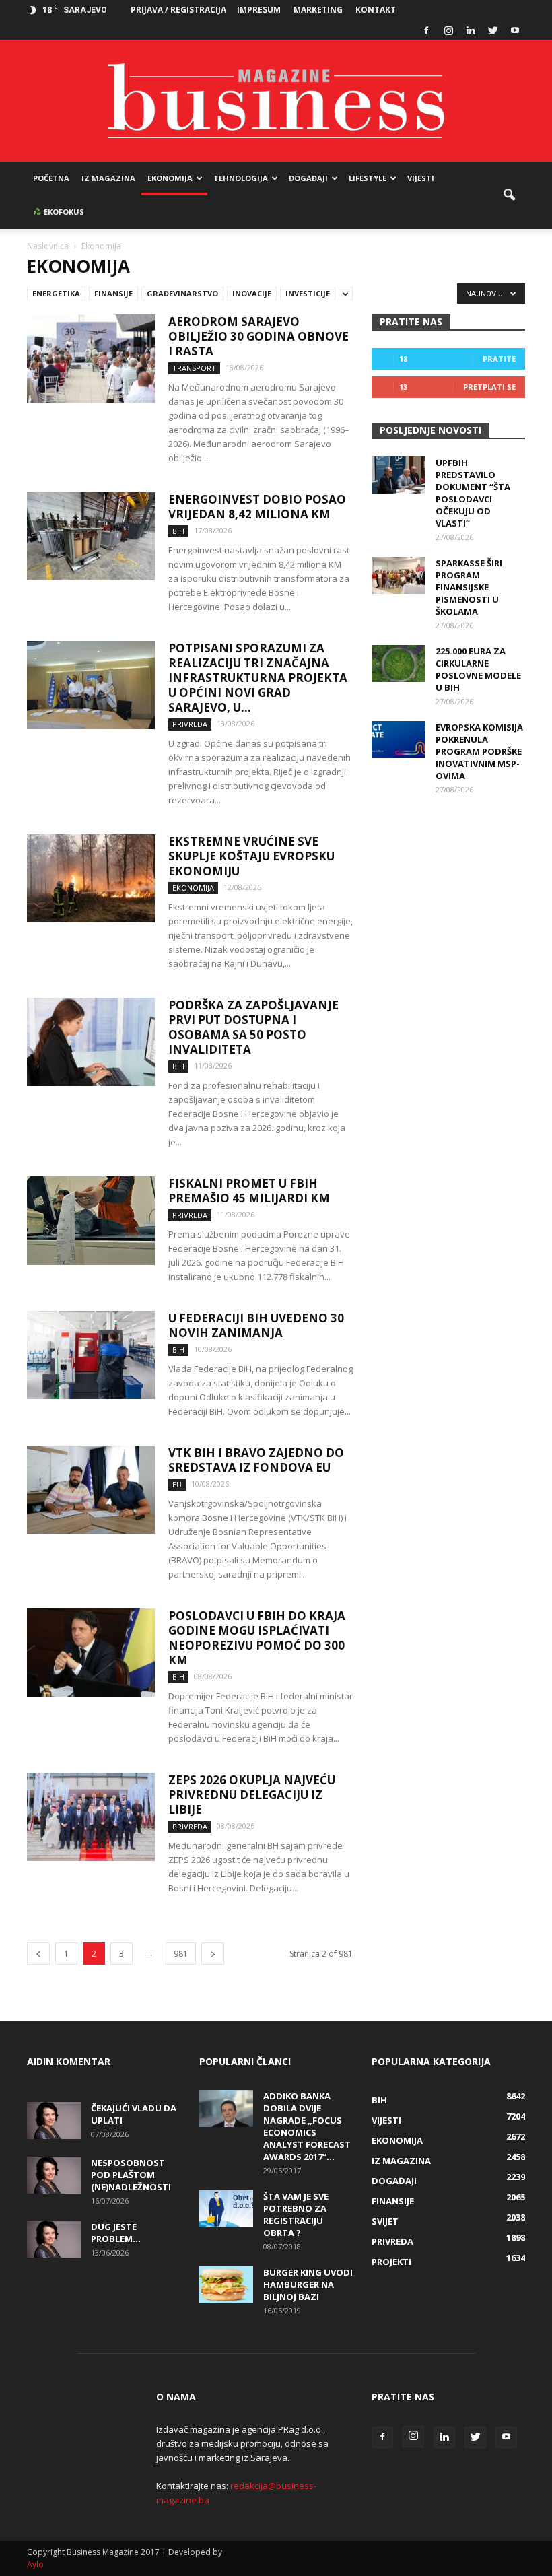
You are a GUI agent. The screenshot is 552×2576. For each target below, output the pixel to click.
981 (181, 1954)
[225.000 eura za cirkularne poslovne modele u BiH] (399, 664)
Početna (51, 178)
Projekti (391, 2262)
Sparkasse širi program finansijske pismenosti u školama (469, 587)
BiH (178, 531)
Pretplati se (489, 387)
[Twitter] (493, 30)
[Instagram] (448, 30)
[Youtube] (515, 30)
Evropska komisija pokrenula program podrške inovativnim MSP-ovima (479, 751)
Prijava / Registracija (178, 10)
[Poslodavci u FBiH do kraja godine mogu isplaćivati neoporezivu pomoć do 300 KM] (91, 1653)
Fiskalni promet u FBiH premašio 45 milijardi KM (249, 1191)
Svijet (385, 2221)
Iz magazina (108, 178)
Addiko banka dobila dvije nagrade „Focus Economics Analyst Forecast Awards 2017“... (307, 2126)
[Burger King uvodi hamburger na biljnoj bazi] (226, 2285)
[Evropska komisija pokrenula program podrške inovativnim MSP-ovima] (399, 740)
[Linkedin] (471, 30)
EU (177, 1484)
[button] (509, 195)
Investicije (308, 293)
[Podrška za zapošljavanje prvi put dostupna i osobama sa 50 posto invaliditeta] (91, 1042)
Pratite (499, 359)
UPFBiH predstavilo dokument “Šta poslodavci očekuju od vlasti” (473, 493)
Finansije (113, 293)
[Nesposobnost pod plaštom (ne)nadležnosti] (54, 2175)
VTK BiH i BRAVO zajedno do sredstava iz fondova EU (256, 1460)
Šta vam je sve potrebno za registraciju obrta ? (296, 2214)
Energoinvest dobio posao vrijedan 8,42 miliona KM (257, 507)
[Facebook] (426, 30)
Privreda (190, 724)
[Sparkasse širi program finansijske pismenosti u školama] (399, 575)
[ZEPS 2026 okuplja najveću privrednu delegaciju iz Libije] (91, 1817)
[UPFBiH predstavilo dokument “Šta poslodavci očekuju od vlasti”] (399, 475)
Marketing (318, 10)
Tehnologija (241, 178)
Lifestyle (368, 178)
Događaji (308, 178)
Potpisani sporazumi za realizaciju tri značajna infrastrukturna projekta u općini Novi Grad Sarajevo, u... (258, 678)
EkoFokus (63, 212)
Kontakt (376, 10)
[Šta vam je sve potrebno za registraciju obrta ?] (226, 2209)
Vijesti (421, 178)
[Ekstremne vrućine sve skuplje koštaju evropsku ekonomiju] (91, 878)
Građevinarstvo (182, 293)
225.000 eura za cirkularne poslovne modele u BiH (478, 669)
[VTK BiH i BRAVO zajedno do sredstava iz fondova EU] (91, 1490)
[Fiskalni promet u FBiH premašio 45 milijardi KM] (91, 1221)
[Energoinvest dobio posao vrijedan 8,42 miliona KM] (91, 536)
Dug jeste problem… (116, 2233)
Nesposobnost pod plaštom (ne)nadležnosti (131, 2175)
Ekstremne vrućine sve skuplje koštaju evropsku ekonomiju (251, 856)
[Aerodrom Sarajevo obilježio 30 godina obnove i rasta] (91, 359)
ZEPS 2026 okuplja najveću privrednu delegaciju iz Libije (252, 1795)
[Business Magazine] (276, 101)
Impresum (259, 10)
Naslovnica (48, 246)
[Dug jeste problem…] (54, 2239)
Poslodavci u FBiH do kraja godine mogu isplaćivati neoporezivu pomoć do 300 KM (257, 1638)
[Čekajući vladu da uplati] (54, 2121)
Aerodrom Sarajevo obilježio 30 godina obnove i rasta (258, 336)
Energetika (56, 293)
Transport (194, 368)
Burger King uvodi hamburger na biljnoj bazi (308, 2284)
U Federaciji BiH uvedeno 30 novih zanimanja (256, 1325)
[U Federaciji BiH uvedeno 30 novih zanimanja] (91, 1355)
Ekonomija (170, 178)
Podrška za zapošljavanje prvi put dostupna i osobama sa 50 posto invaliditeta (253, 1027)
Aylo (35, 2564)
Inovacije (252, 293)
